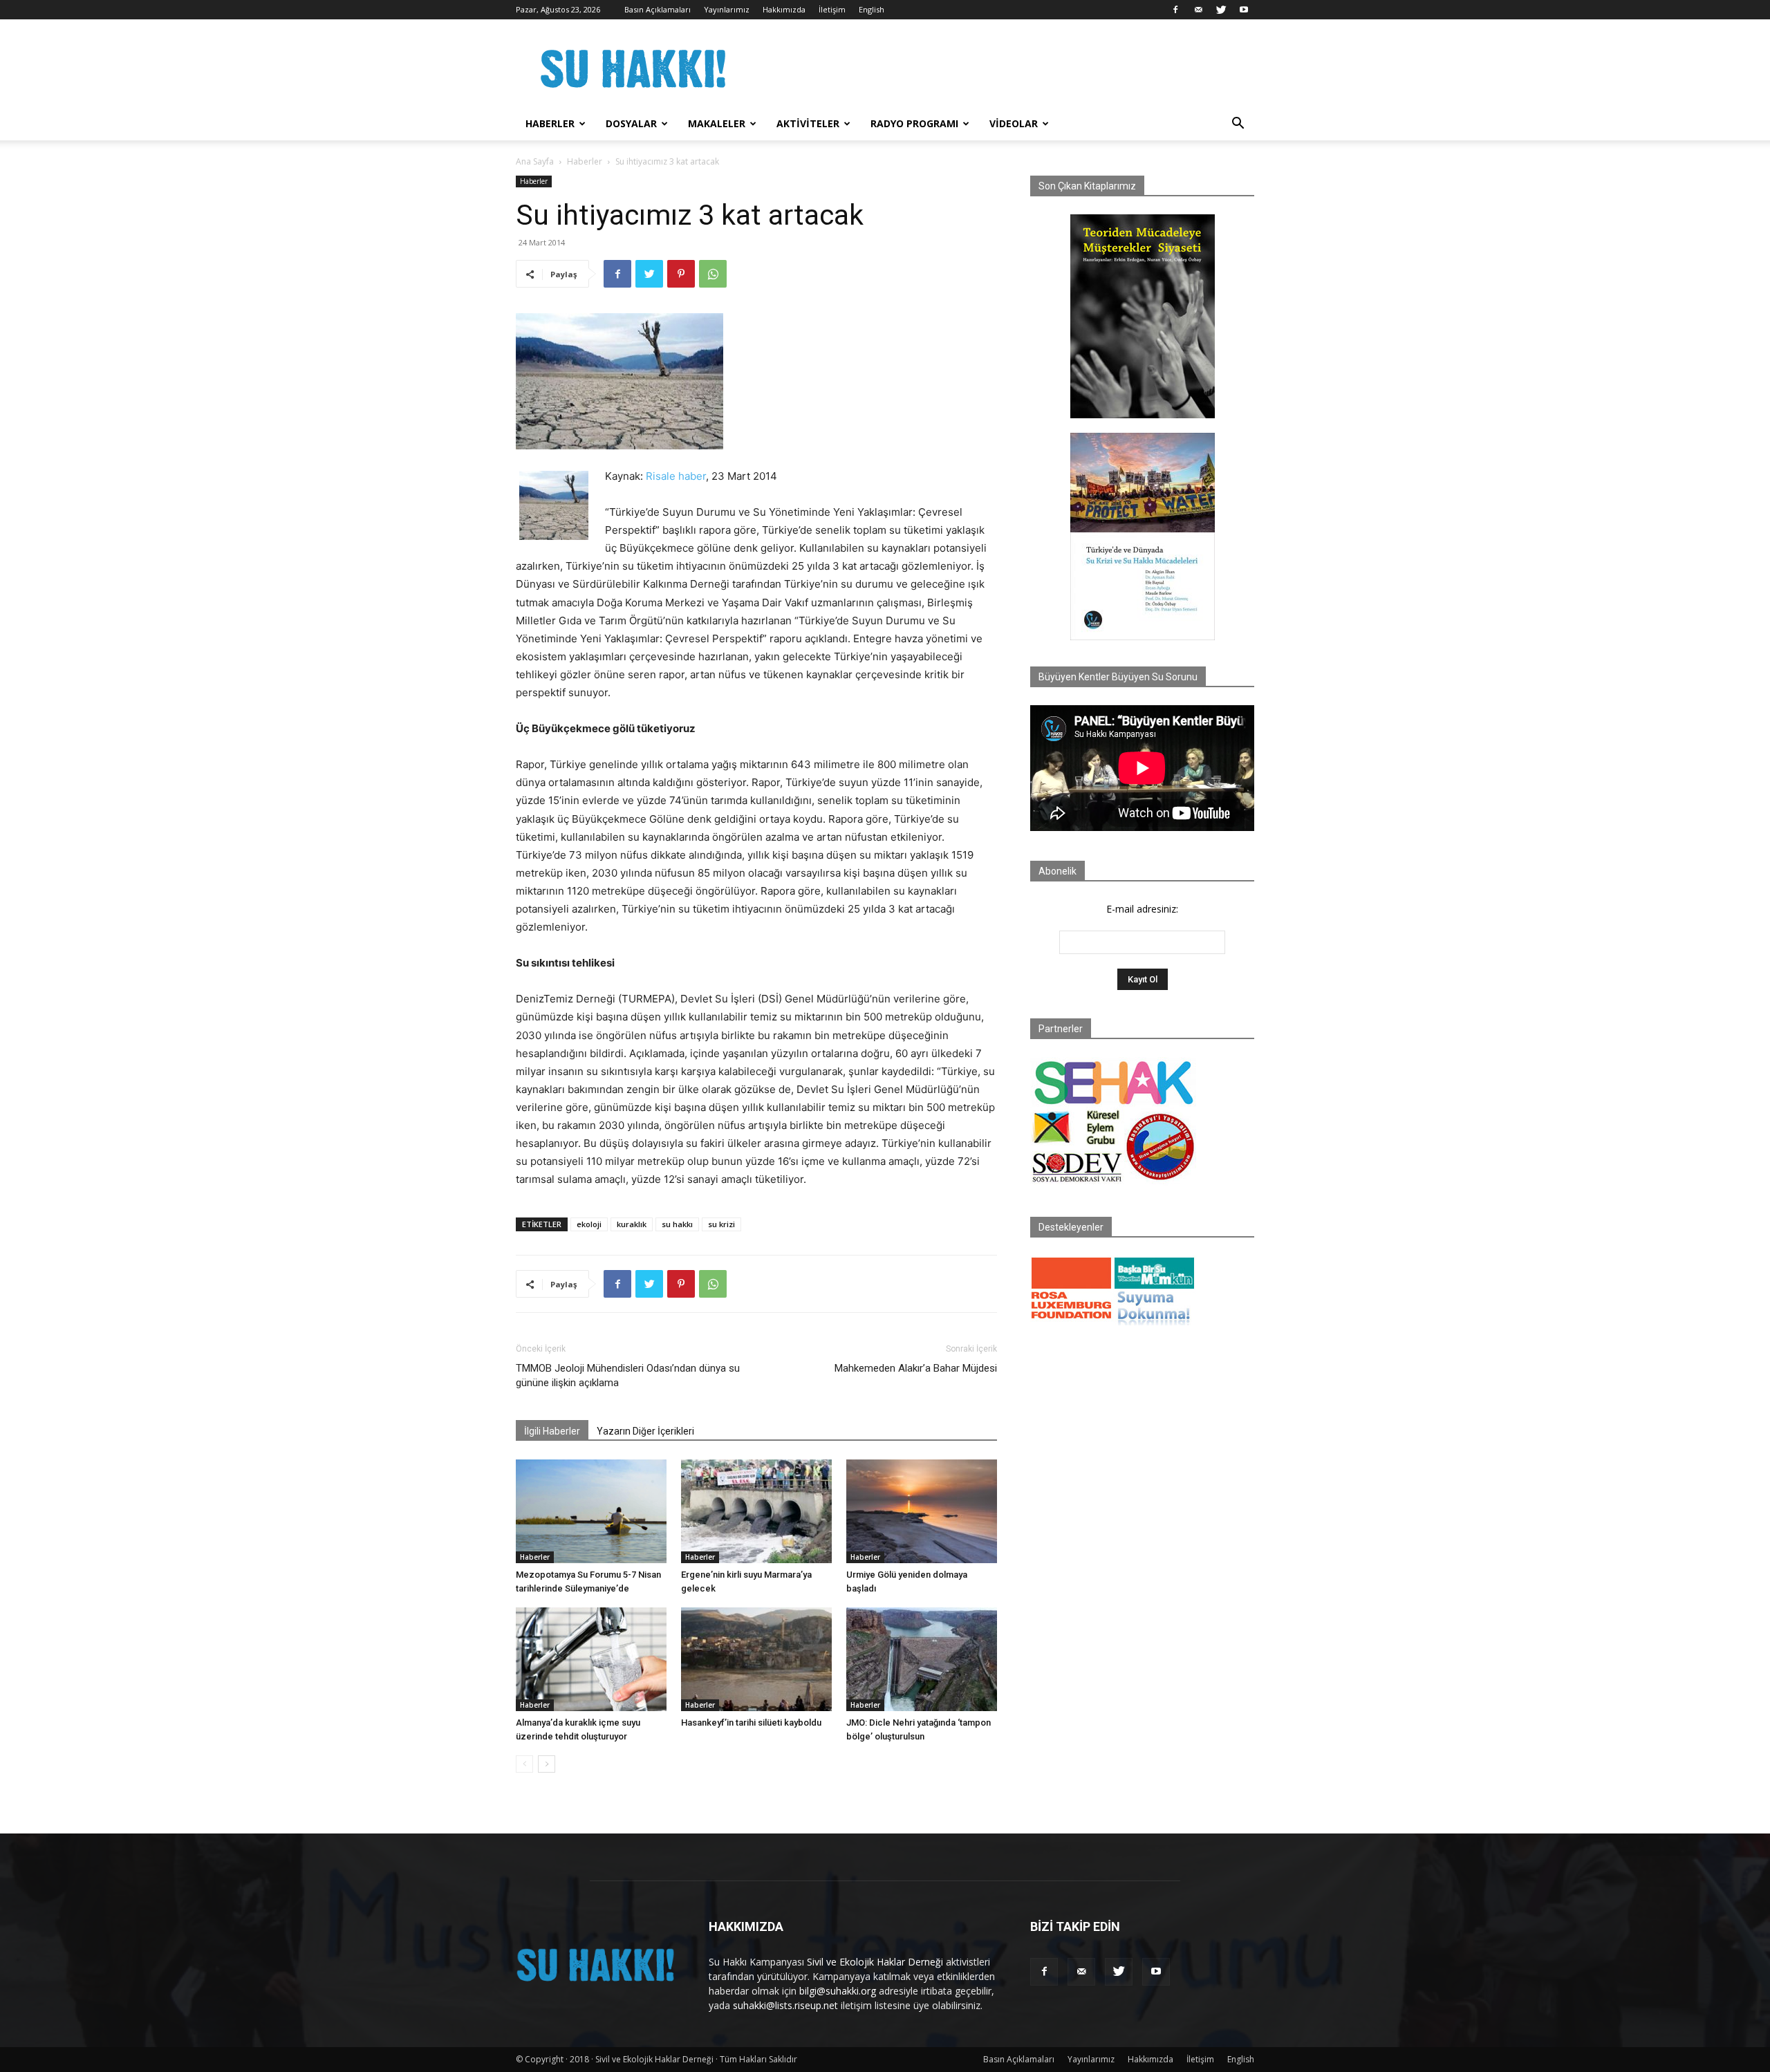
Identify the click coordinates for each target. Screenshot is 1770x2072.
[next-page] (547, 1764)
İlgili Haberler (552, 1431)
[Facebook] (1175, 10)
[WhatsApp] (713, 274)
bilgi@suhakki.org (838, 1991)
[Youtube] (1244, 10)
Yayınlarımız (727, 9)
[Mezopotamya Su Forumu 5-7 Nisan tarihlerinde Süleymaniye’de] (591, 1511)
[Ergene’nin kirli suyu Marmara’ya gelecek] (756, 1511)
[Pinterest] (681, 274)
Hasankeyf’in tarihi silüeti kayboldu (751, 1723)
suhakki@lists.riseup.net (785, 2005)
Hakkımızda (784, 9)
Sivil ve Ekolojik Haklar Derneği (875, 1962)
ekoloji (589, 1224)
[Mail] (1198, 10)
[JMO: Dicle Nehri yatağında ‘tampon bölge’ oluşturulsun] (922, 1659)
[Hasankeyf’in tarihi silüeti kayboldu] (756, 1659)
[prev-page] (524, 1764)
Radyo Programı (914, 123)
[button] (1238, 125)
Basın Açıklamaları (658, 9)
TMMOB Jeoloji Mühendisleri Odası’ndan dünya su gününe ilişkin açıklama (628, 1375)
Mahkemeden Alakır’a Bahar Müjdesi (916, 1368)
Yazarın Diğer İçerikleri (645, 1431)
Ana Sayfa (535, 161)
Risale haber (676, 476)
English (872, 9)
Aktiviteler (808, 123)
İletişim (832, 9)
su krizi (721, 1224)
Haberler (550, 123)
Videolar (1014, 123)
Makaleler (717, 123)
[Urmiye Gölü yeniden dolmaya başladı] (922, 1511)
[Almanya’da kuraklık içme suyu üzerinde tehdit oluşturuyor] (591, 1659)
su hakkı (677, 1224)
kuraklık (632, 1224)
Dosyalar (631, 123)
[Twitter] (1221, 10)
